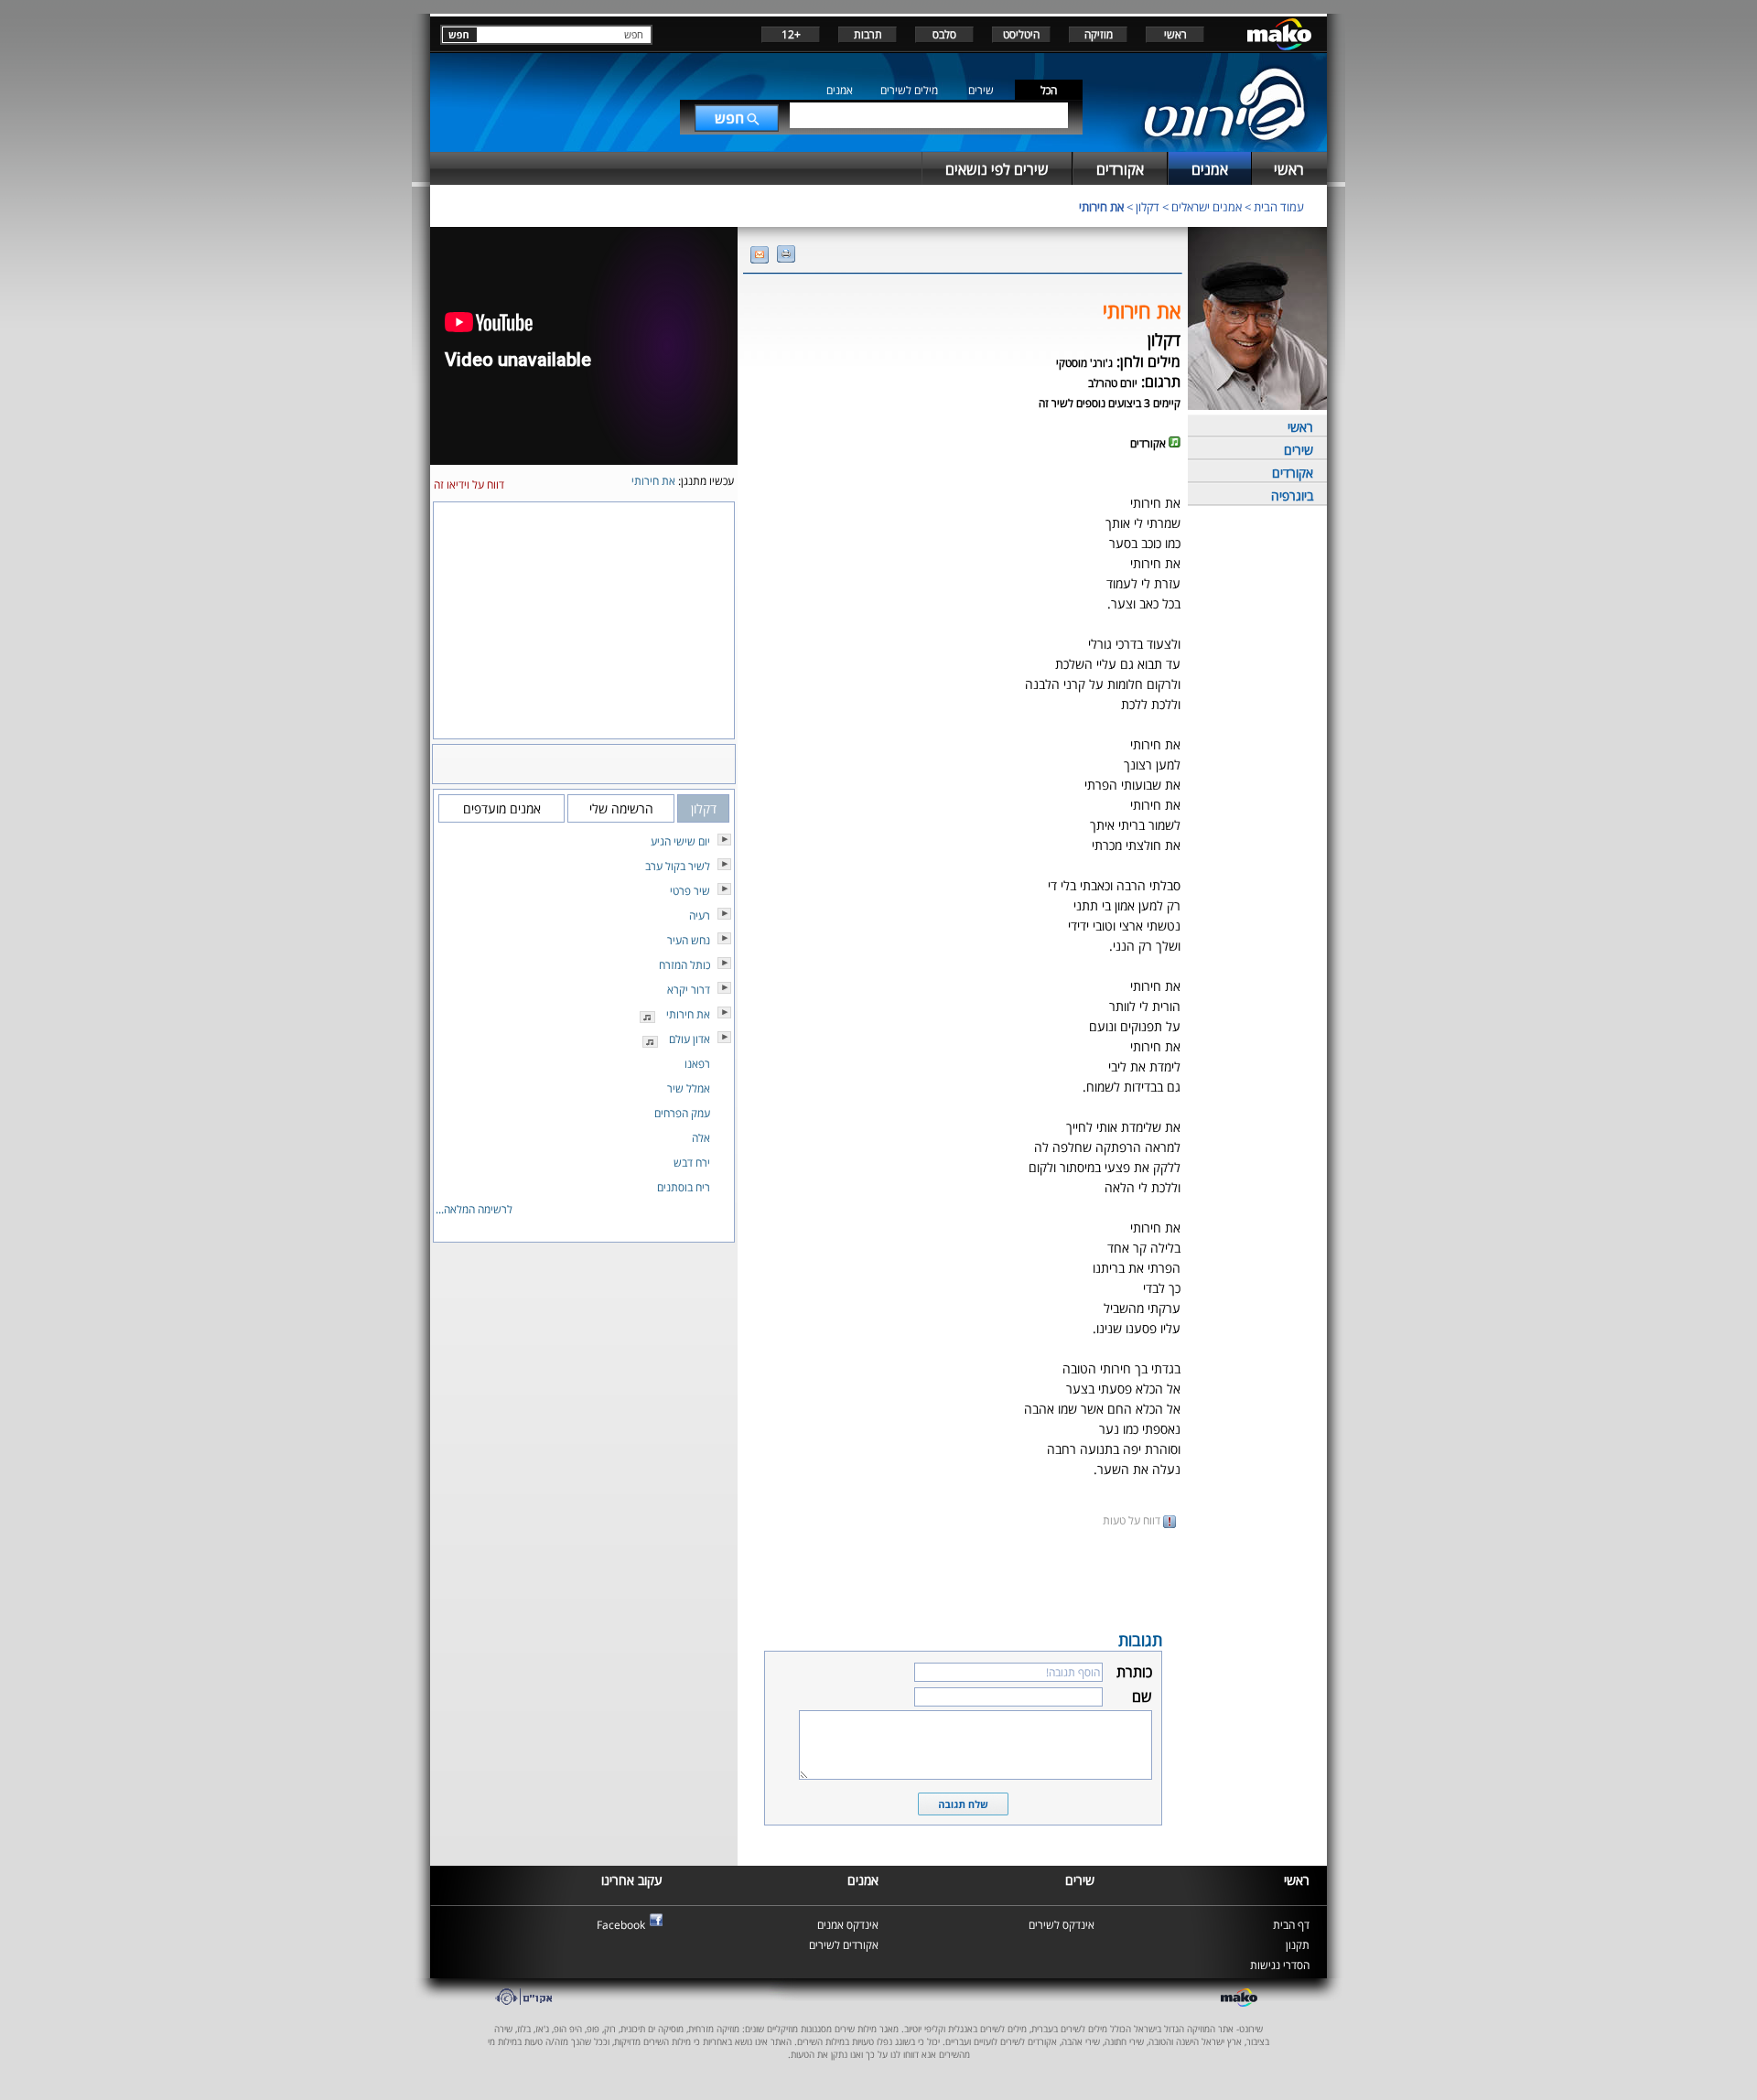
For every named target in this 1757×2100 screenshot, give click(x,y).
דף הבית (1291, 1925)
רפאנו (697, 1064)
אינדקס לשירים (1062, 1925)
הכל (1049, 90)
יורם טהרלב (1113, 383)
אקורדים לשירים (844, 1945)
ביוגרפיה (1292, 495)
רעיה (700, 915)
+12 (791, 34)
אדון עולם (690, 1039)
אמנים (840, 90)
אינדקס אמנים (848, 1925)
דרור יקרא (689, 990)
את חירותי (1101, 207)
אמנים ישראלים (1207, 207)
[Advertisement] (963, 1578)
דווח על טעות (1133, 1520)
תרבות (868, 34)
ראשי (1175, 34)
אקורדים (1293, 473)
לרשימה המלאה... (474, 1209)
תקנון (1298, 1945)
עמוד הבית (1279, 207)
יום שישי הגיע (680, 841)
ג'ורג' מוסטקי (1084, 363)
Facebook (621, 1925)
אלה (701, 1138)
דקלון (1148, 207)
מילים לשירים (909, 90)
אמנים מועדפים (502, 808)
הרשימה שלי (621, 808)
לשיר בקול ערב (678, 866)
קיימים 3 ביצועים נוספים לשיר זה (1110, 403)
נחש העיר (689, 940)
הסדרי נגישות (1280, 1965)
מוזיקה (1099, 34)
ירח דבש (692, 1163)
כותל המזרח (684, 965)
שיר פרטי (690, 891)
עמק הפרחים (682, 1113)
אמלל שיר (689, 1088)
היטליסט (1021, 34)
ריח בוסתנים (684, 1187)
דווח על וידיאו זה (469, 485)
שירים (981, 90)
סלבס (944, 34)
